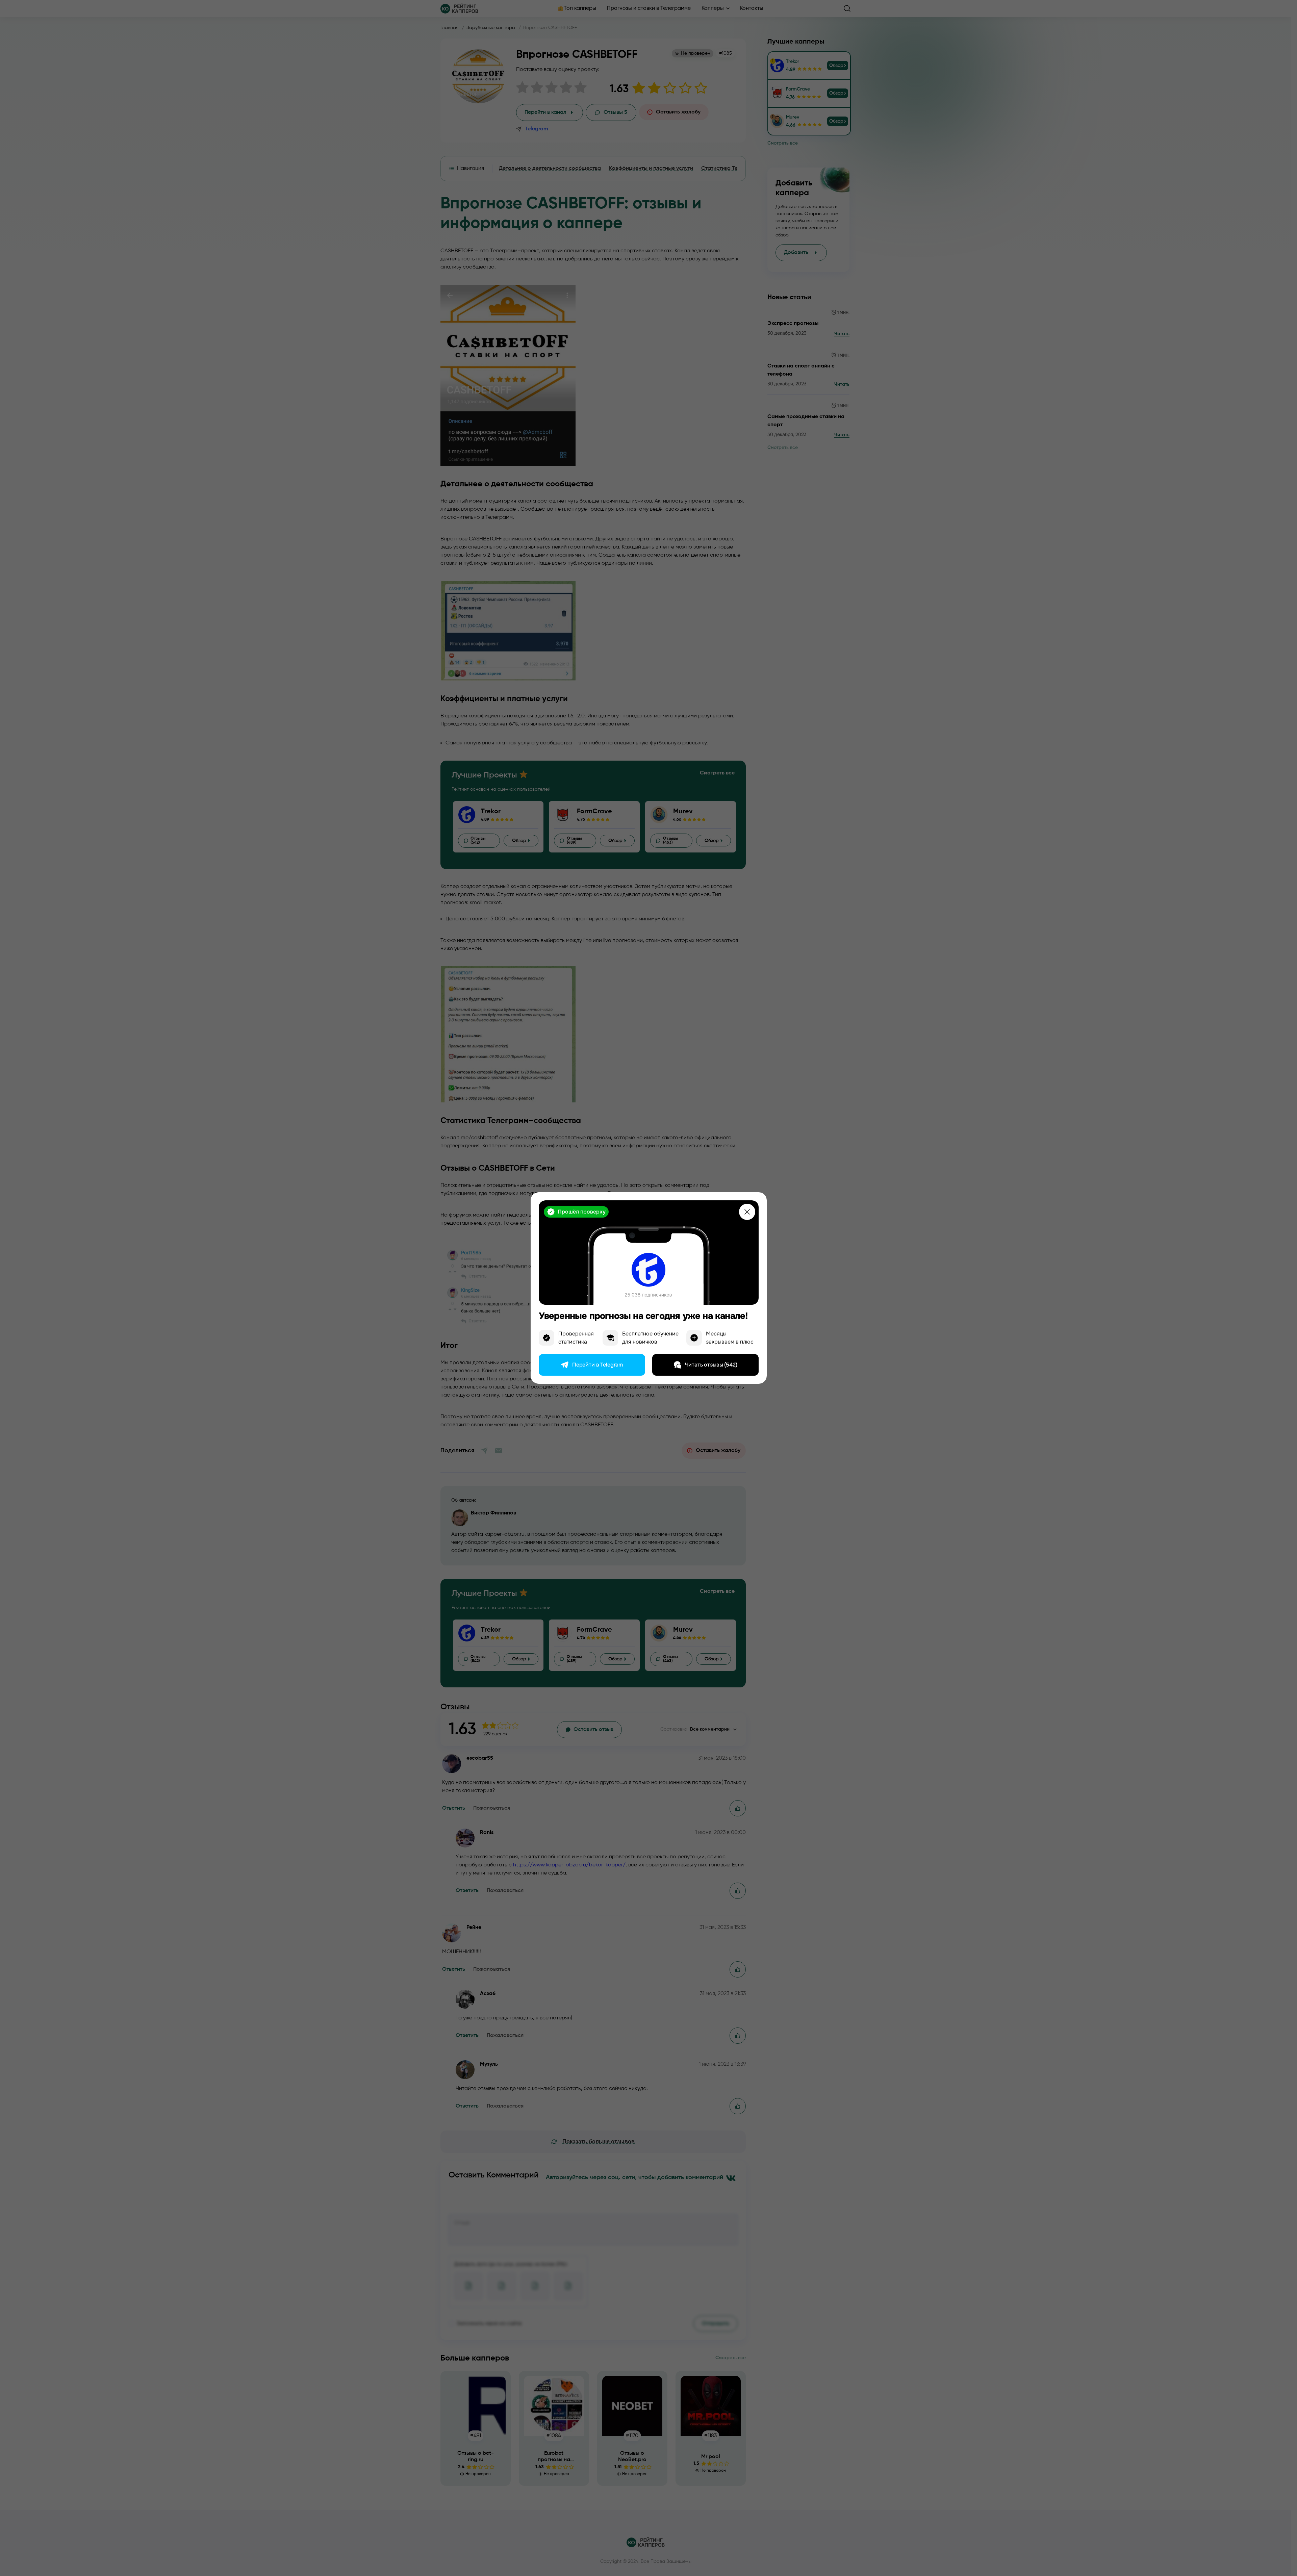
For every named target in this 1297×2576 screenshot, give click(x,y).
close (747, 1212)
